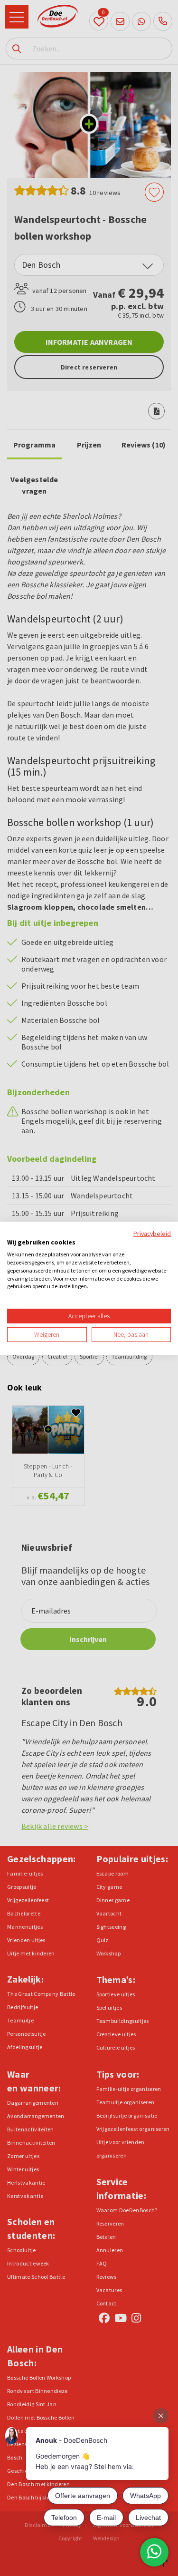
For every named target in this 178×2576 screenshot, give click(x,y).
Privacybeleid (152, 1233)
